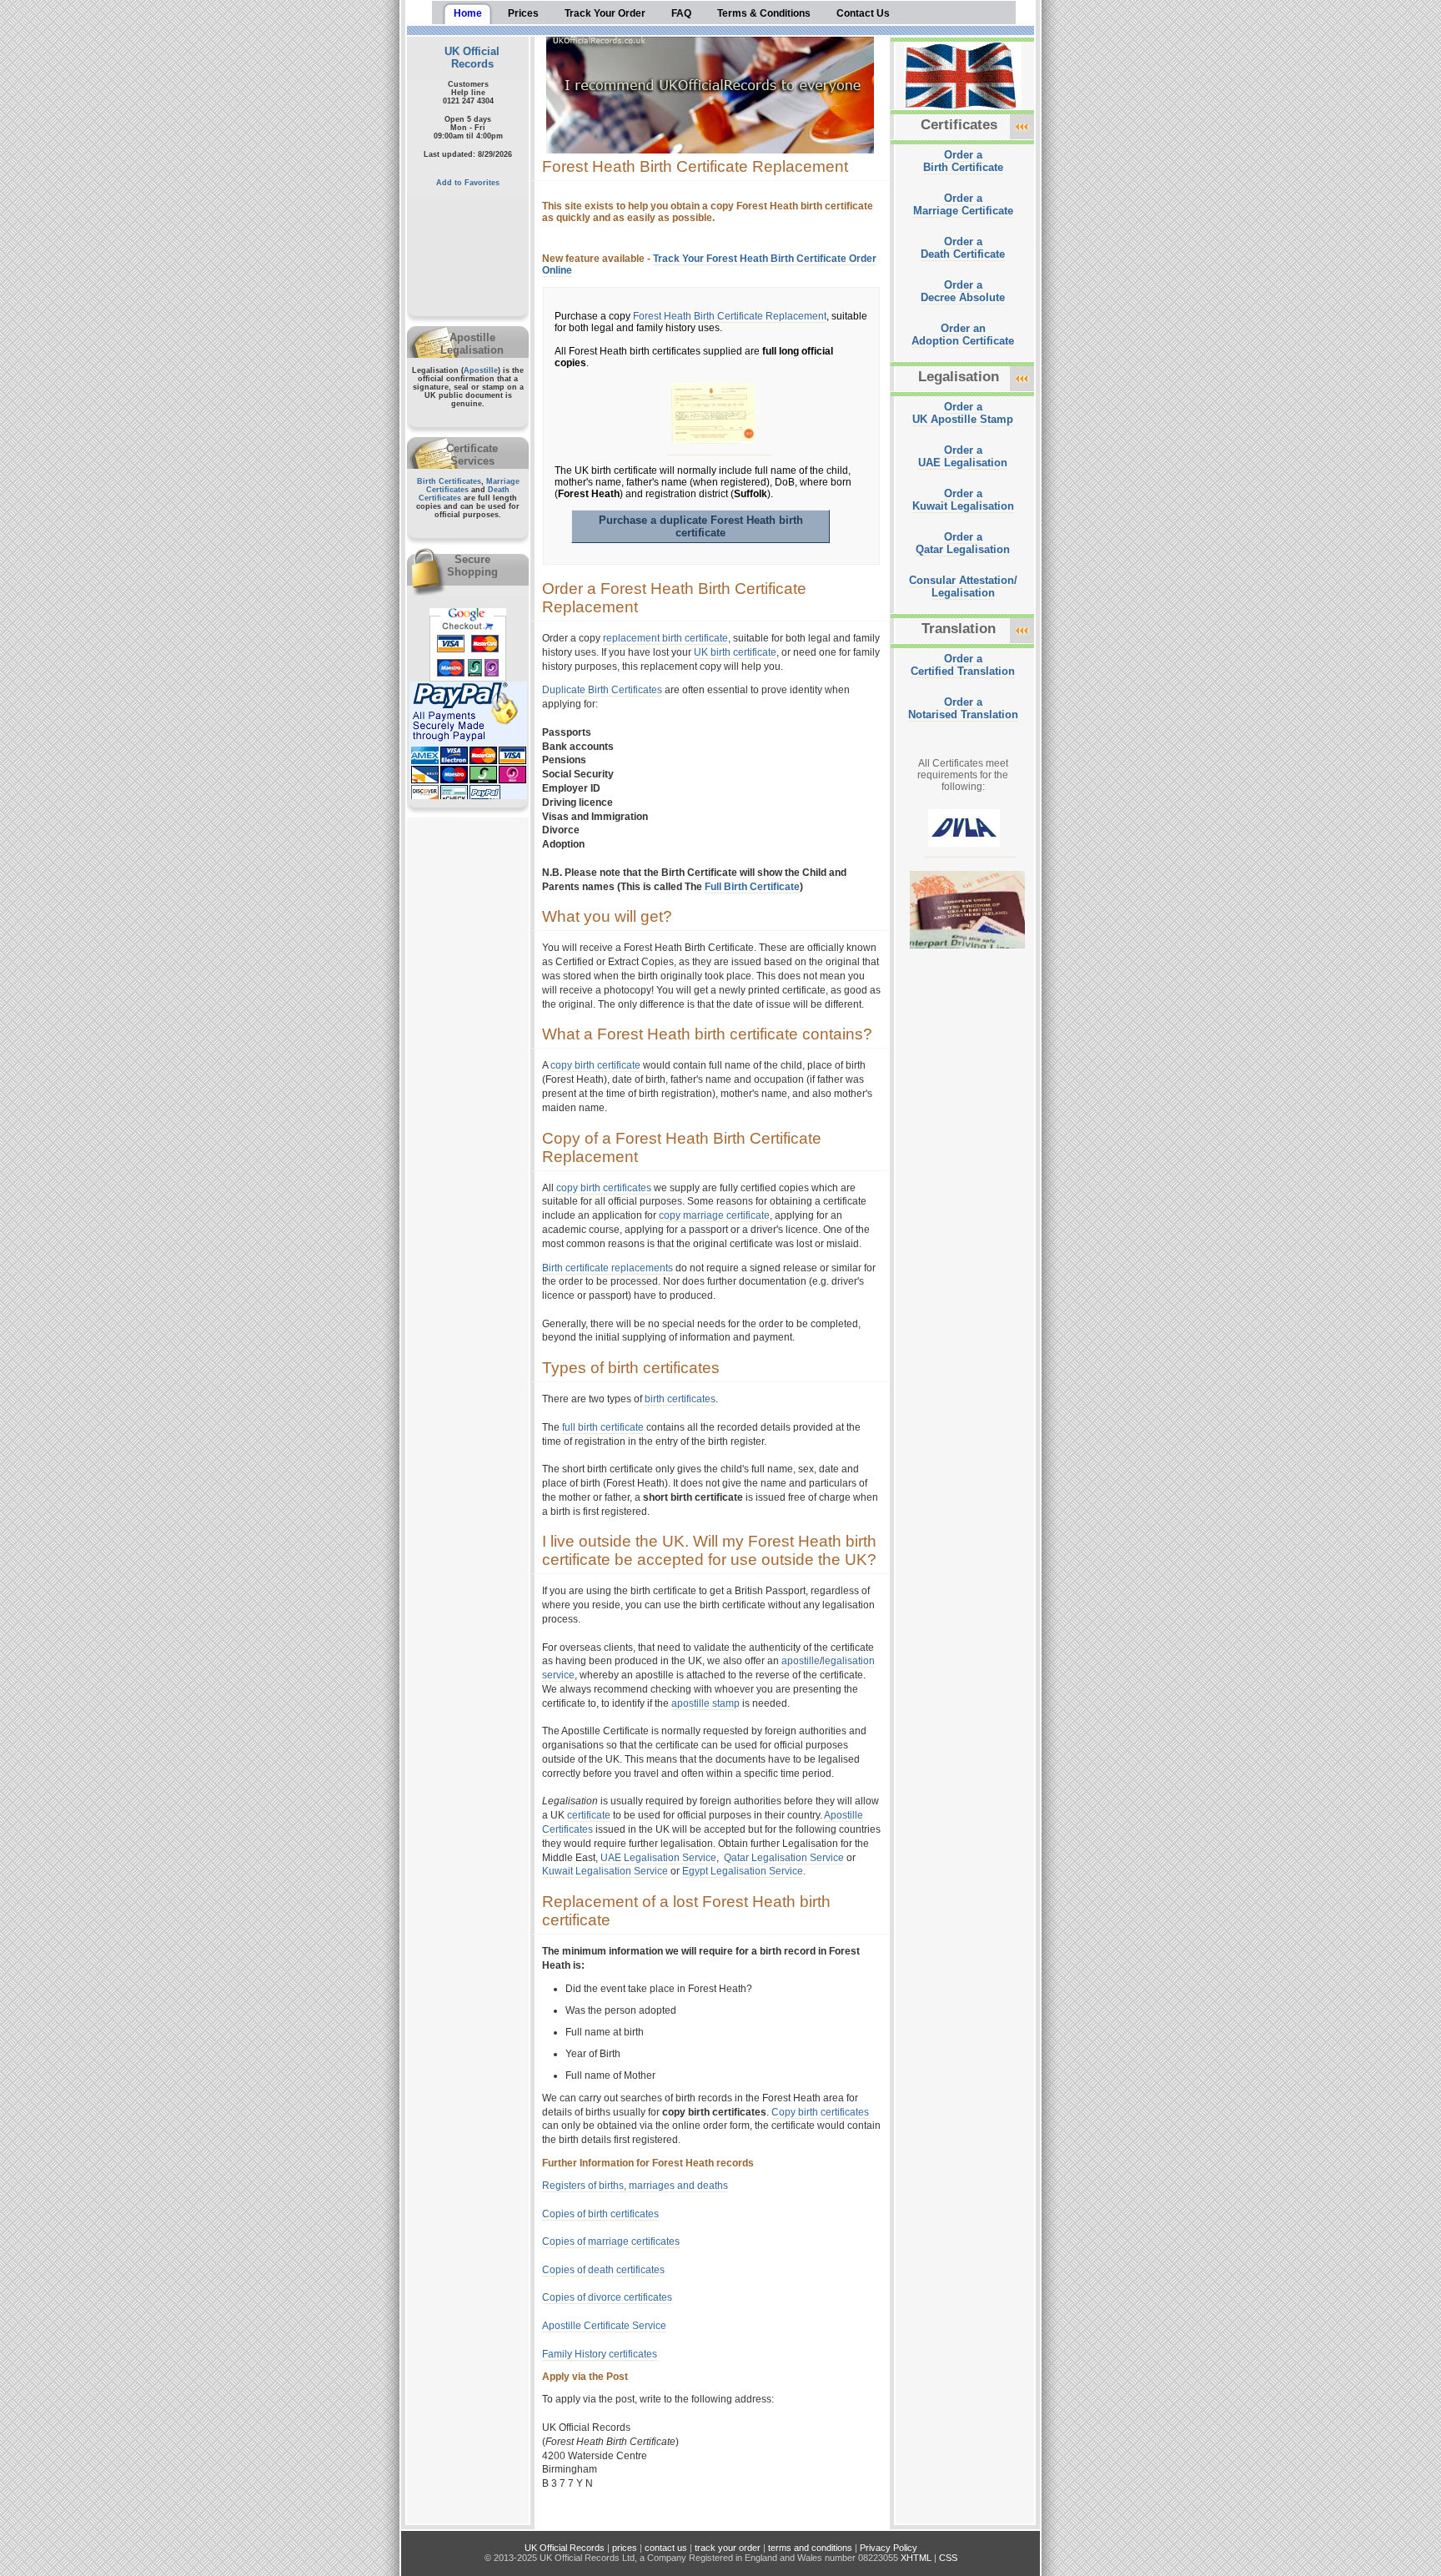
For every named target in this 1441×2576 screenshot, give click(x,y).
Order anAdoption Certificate (963, 335)
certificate (589, 1815)
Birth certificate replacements (608, 1268)
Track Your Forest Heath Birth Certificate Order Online (709, 264)
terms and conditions (810, 2548)
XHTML (916, 2558)
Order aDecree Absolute (963, 291)
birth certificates (680, 1399)
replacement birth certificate (665, 638)
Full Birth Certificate (752, 887)
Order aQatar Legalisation (963, 543)
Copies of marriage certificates (611, 2241)
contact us (666, 2548)
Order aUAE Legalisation (963, 456)
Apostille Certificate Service (604, 2326)
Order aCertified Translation (963, 665)
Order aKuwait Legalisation (963, 500)
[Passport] (974, 954)
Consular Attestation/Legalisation (963, 586)
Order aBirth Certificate (963, 161)
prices (625, 2548)
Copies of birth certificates (600, 2214)
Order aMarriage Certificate (963, 204)
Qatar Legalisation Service (784, 1858)
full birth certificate (603, 1427)
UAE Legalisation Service (658, 1858)
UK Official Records (472, 58)
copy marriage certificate (714, 1215)
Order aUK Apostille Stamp (963, 413)
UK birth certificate (735, 652)
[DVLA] (970, 852)
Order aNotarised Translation (963, 708)
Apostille (481, 370)
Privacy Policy (889, 2548)
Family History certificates (600, 2354)
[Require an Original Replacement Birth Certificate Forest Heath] (719, 448)
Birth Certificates (449, 481)
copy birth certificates (604, 1188)
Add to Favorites (468, 183)
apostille (801, 1661)
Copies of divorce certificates (607, 2297)
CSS (948, 2558)
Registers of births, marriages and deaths (635, 2186)
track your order (728, 2548)
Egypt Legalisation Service (743, 1871)
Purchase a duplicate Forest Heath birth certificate (701, 526)
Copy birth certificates (820, 2112)
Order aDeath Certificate (963, 248)
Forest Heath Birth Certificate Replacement (730, 316)
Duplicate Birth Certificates (602, 690)
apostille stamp (705, 1703)
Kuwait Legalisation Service (605, 1871)
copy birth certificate (595, 1065)
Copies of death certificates (603, 2270)
